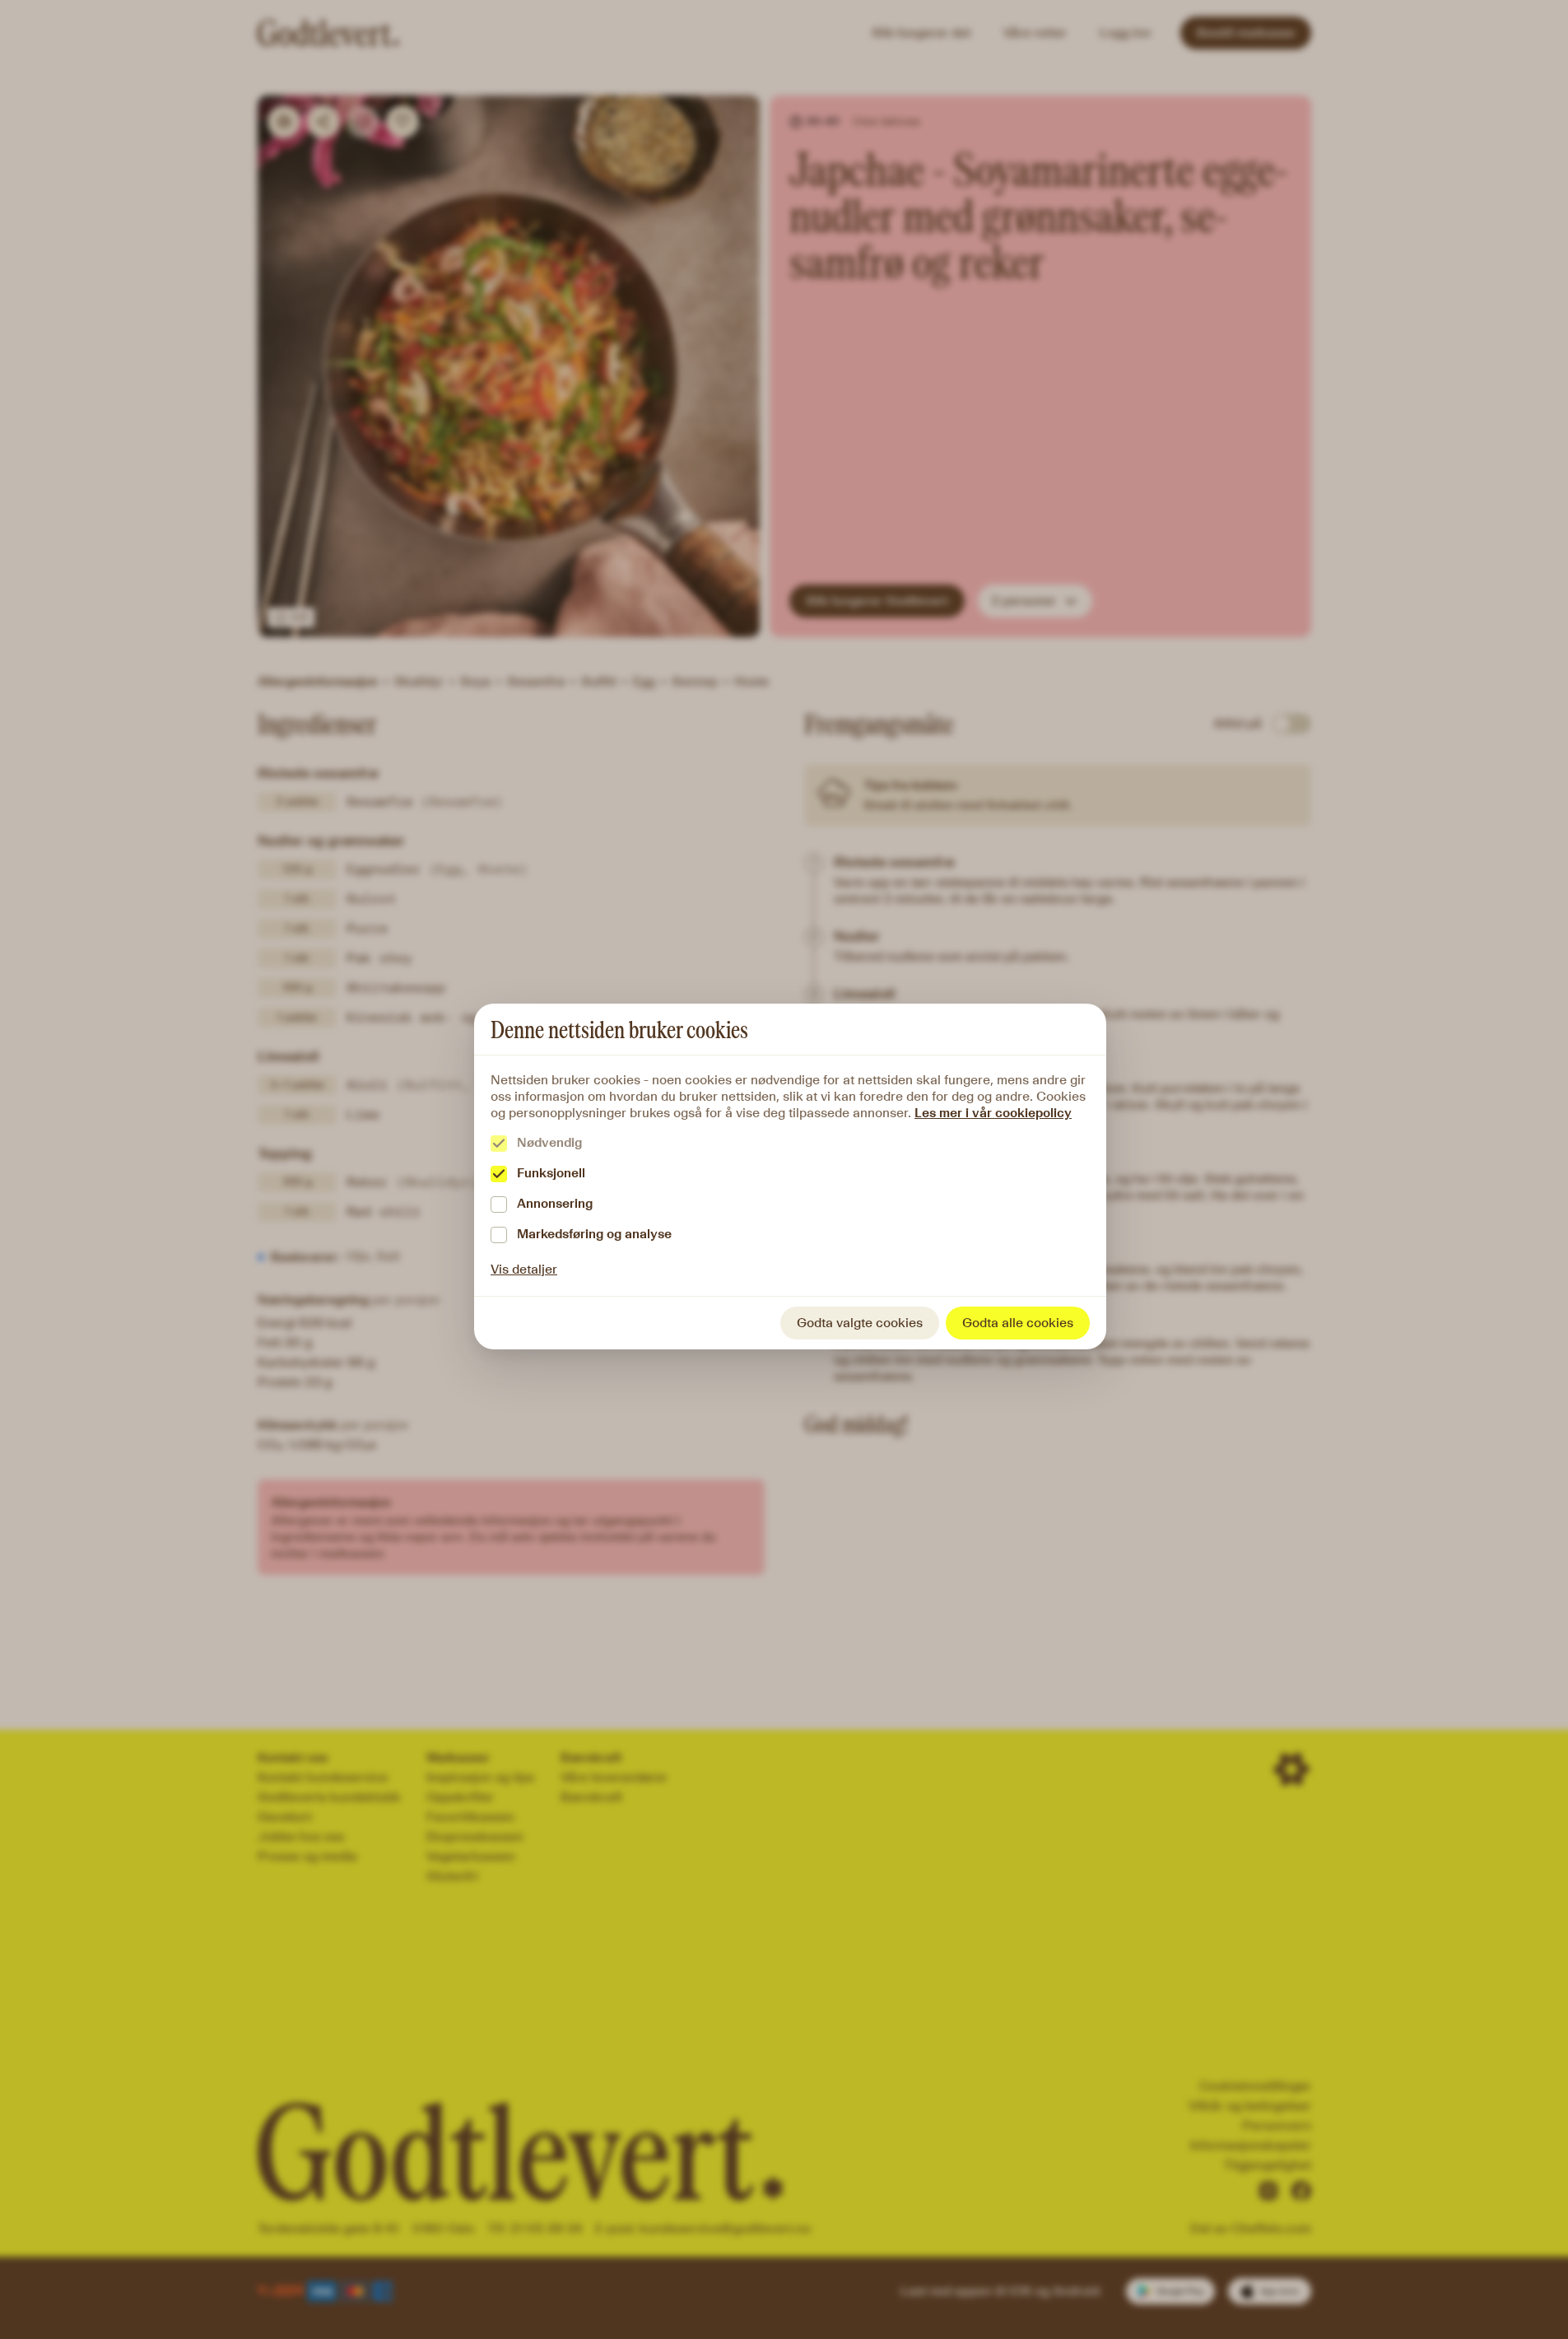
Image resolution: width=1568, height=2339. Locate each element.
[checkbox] (499, 1144)
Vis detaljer (524, 1269)
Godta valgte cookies (860, 1323)
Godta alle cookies (1018, 1323)
